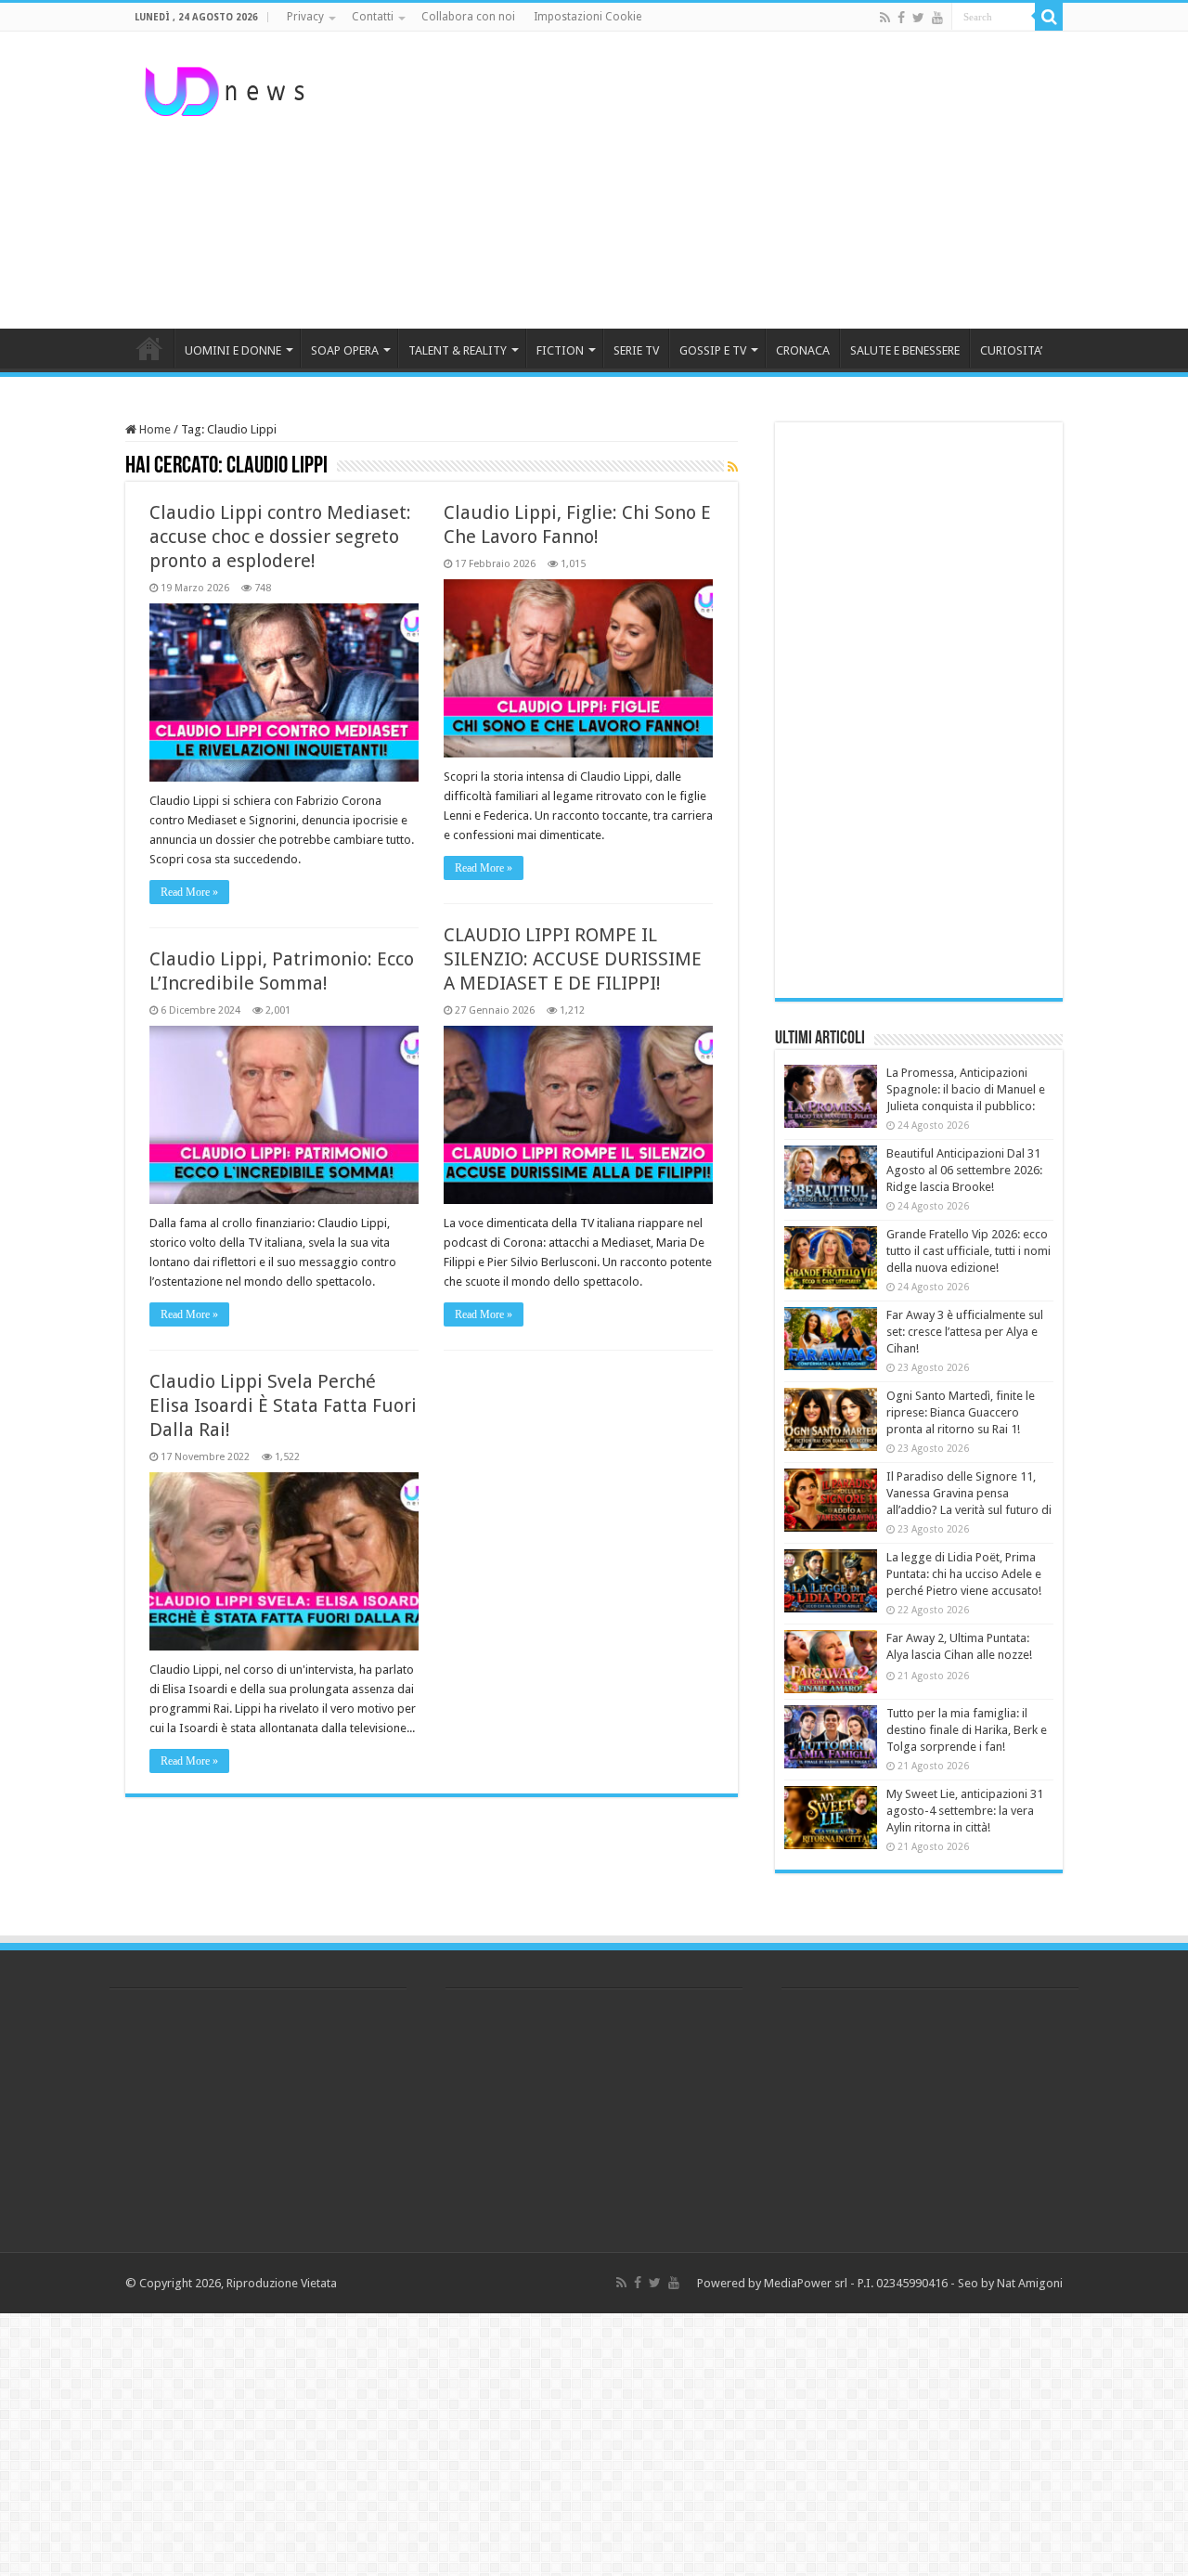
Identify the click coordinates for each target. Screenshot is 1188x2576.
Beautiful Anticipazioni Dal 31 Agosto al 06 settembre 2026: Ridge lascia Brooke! (964, 1170)
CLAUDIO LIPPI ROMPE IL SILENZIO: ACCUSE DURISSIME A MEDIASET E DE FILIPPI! (573, 959)
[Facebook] (901, 18)
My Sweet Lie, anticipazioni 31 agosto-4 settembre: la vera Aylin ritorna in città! (965, 1811)
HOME (149, 348)
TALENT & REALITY (458, 350)
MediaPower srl (806, 2283)
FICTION (560, 350)
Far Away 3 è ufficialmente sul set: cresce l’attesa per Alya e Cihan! (965, 1332)
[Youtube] (937, 18)
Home (154, 429)
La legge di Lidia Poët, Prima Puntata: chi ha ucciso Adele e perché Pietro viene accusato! (964, 1574)
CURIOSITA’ (1011, 350)
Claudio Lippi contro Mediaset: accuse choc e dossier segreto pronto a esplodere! (280, 537)
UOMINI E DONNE (233, 350)
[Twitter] (918, 18)
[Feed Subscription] (733, 467)
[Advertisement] (711, 180)
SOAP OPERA (345, 350)
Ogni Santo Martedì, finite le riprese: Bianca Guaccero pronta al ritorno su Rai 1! (961, 1412)
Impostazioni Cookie (588, 17)
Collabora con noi (468, 17)
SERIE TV (636, 350)
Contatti (373, 17)
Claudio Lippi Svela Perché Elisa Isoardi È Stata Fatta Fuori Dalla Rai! (283, 1405)
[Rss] (885, 18)
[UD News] (227, 88)
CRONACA (803, 350)
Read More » (189, 892)
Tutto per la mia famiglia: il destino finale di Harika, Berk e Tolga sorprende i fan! (967, 1730)
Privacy (305, 17)
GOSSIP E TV (713, 350)
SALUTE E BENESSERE (905, 350)
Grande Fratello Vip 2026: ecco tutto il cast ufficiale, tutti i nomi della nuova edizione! (968, 1251)
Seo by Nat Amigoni (1010, 2283)
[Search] (1049, 17)
